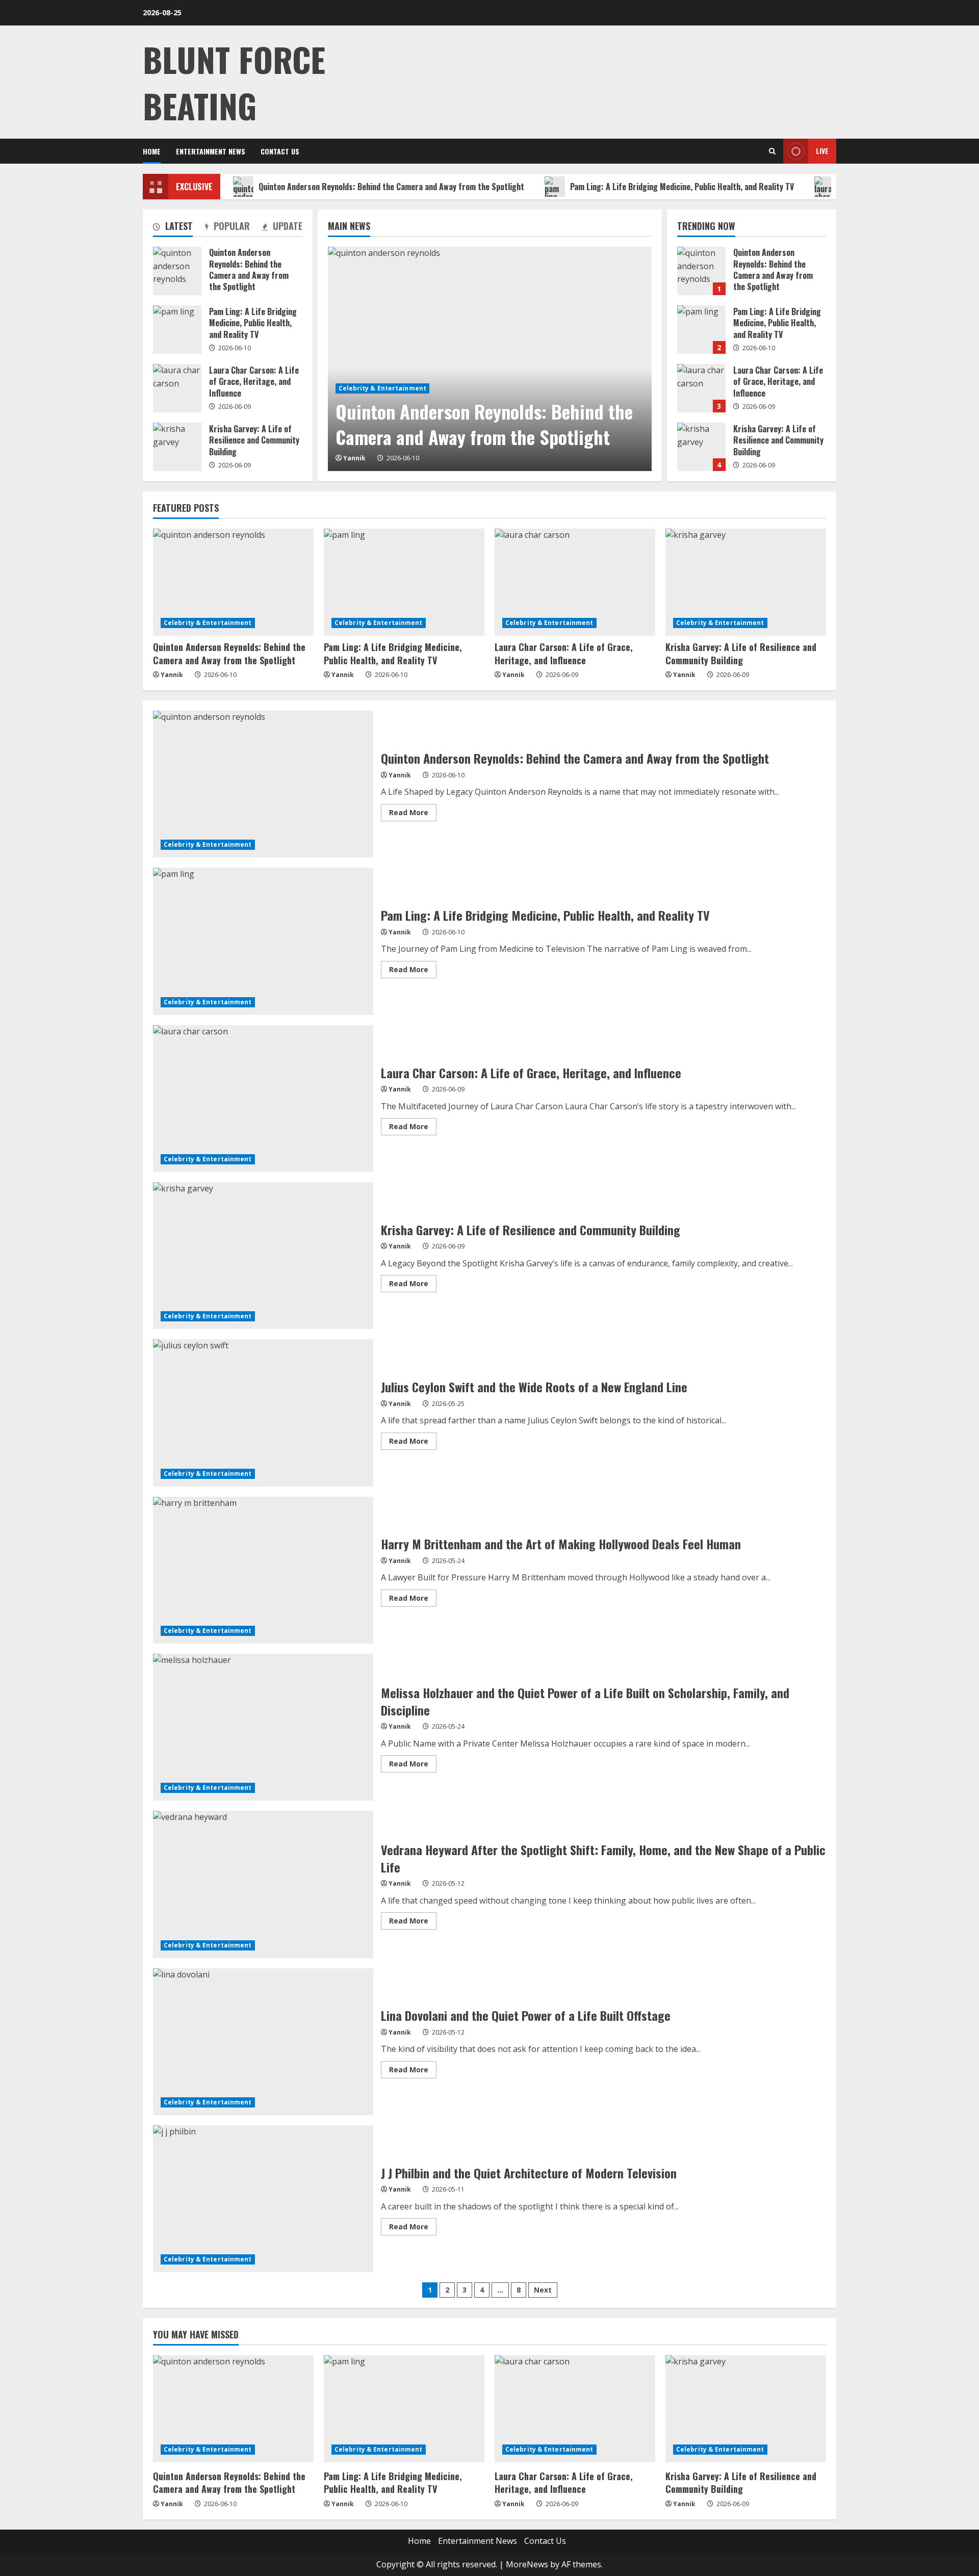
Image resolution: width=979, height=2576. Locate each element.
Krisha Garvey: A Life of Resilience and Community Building (701, 447)
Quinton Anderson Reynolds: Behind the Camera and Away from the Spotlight (391, 187)
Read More (413, 814)
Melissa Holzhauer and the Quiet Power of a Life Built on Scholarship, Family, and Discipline (263, 1727)
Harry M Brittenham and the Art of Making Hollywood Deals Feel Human (263, 1570)
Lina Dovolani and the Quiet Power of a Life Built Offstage (263, 2042)
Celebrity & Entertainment (383, 388)
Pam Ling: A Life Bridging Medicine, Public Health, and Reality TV (682, 187)
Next (543, 2290)
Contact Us (280, 151)
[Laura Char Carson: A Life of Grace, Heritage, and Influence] (575, 582)
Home (152, 151)
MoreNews (527, 2564)
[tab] (173, 228)
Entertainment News (211, 151)
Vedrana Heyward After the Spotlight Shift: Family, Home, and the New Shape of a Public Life (263, 1884)
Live (822, 151)
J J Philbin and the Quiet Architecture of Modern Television (263, 2199)
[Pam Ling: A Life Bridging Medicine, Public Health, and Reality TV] (404, 582)
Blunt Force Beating (234, 82)
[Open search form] (772, 151)
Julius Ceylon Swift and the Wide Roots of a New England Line (263, 1413)
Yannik (354, 458)
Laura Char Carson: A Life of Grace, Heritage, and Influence (701, 388)
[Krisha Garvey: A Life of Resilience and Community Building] (746, 582)
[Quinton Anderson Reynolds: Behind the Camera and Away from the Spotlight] (490, 359)
